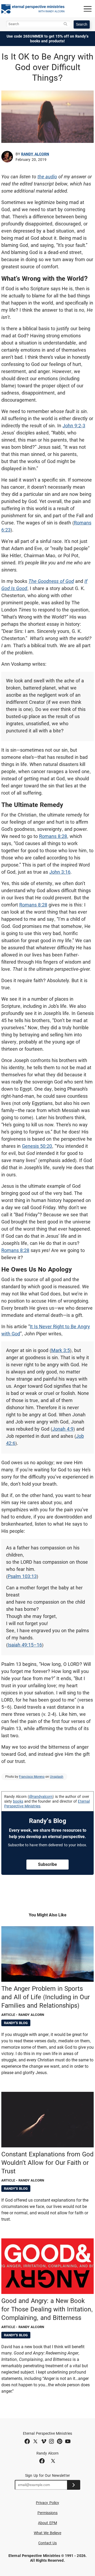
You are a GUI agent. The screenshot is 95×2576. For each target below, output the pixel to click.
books (18, 1801)
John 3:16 (60, 872)
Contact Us (48, 2543)
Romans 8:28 (53, 836)
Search (82, 24)
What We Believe (47, 2533)
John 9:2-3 (74, 426)
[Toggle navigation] (88, 9)
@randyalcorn (41, 1797)
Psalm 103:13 (22, 1576)
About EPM (47, 2523)
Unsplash (57, 1777)
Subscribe (47, 1864)
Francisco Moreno (32, 1777)
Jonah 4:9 (63, 1429)
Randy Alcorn (35, 154)
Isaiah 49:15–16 (25, 1645)
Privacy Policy (47, 2503)
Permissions (48, 2513)
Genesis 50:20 (37, 1146)
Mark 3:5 (61, 1350)
